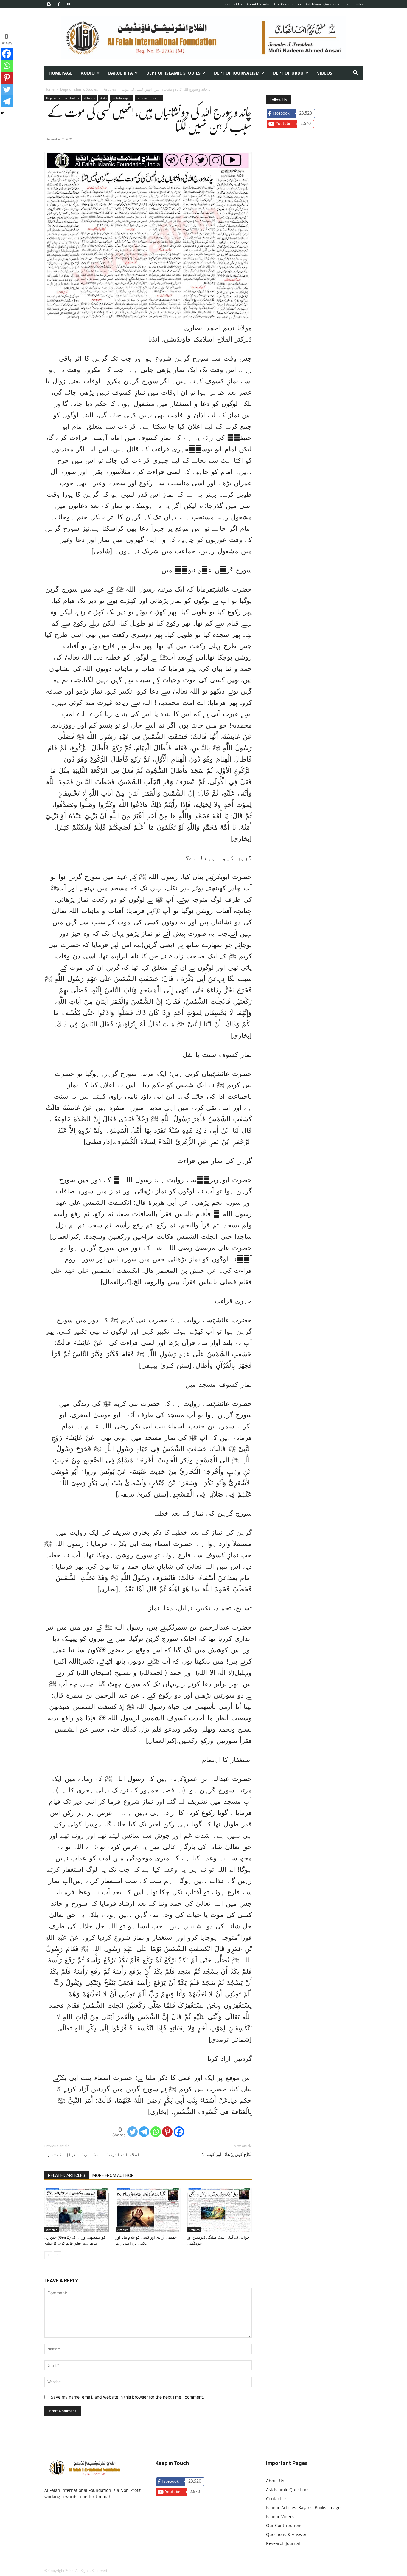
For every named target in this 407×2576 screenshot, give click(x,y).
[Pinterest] (167, 2132)
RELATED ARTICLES (67, 2175)
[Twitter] (132, 2132)
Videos (325, 73)
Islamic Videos (280, 2516)
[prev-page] (48, 2255)
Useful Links (353, 4)
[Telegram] (144, 2132)
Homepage (60, 73)
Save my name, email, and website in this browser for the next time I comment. (127, 2397)
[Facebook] (59, 4)
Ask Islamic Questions (322, 4)
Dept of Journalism (237, 73)
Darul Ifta (121, 73)
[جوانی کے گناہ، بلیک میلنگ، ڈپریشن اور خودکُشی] (219, 2210)
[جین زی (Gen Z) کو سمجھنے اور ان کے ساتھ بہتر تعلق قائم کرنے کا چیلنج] (77, 2210)
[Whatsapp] (156, 2132)
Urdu (103, 98)
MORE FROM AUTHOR (113, 2175)
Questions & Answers (287, 2534)
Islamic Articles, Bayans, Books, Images (304, 2508)
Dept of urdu (288, 73)
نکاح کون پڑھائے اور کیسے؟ (227, 2155)
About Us (275, 2481)
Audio (88, 73)
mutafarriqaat (122, 98)
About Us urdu (258, 4)
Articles (110, 89)
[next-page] (58, 2255)
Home (49, 89)
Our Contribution (288, 4)
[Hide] (2, 113)
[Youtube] (69, 4)
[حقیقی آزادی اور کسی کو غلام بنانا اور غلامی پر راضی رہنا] (148, 2210)
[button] (355, 74)
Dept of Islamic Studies (173, 73)
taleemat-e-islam (149, 98)
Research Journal (283, 2543)
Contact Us (234, 4)
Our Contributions (284, 2525)
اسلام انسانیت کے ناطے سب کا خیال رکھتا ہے (92, 2155)
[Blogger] (49, 4)
